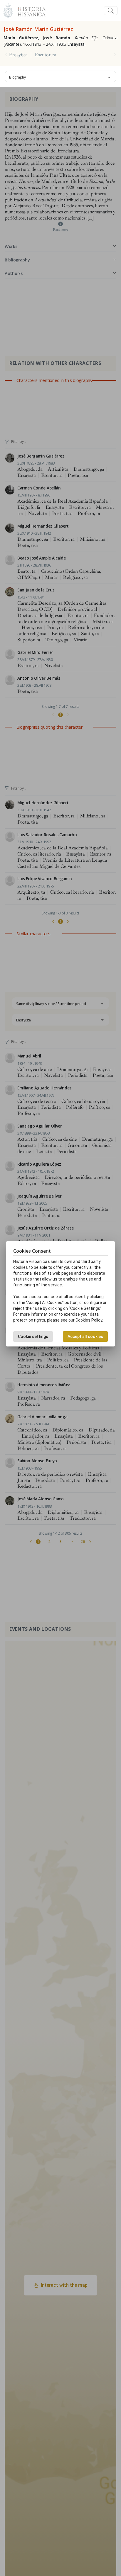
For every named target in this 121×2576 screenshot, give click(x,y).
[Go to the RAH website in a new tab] (8, 10)
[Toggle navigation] (111, 11)
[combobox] (60, 76)
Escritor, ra (45, 55)
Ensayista (18, 55)
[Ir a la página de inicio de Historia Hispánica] (29, 10)
